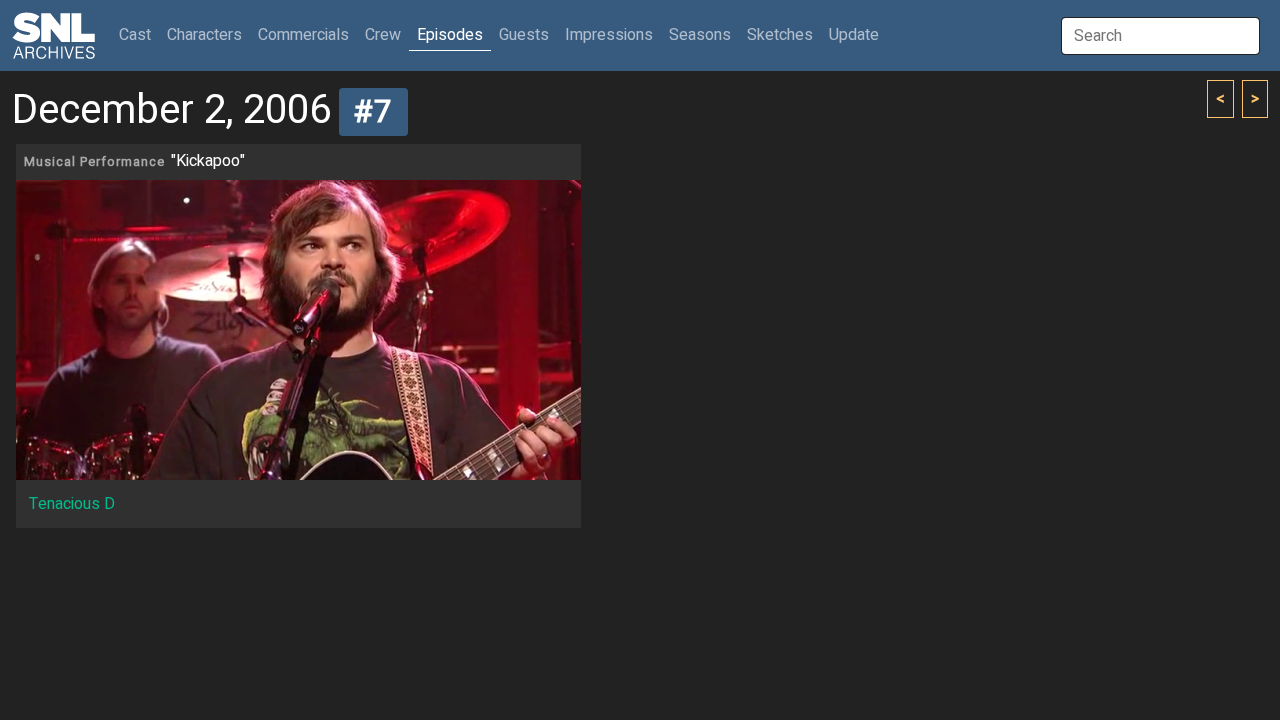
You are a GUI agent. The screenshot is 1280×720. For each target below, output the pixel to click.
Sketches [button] (780, 35)
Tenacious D (72, 504)
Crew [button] (383, 35)
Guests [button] (524, 35)
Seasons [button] (700, 35)
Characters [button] (204, 35)
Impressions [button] (609, 35)
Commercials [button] (303, 35)
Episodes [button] (450, 35)
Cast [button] (139, 34)
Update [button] (854, 35)
